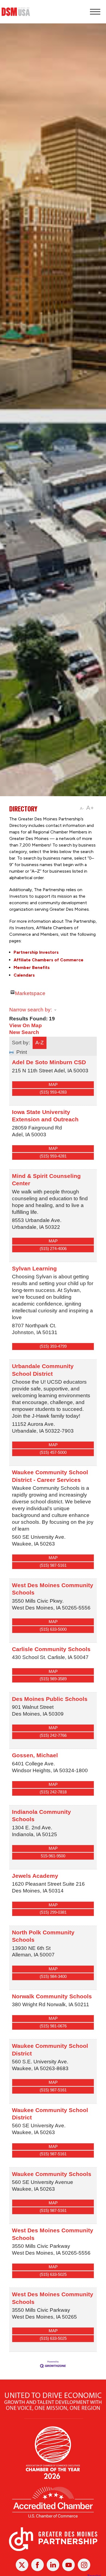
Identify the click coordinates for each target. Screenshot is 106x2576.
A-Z (40, 1043)
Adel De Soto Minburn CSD (49, 1062)
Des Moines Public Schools (50, 1699)
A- (82, 809)
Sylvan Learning (34, 1268)
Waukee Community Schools (52, 2174)
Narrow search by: (31, 1010)
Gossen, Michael (35, 1755)
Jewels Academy (35, 1876)
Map (53, 1084)
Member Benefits (32, 967)
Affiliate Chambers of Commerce (49, 960)
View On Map (26, 1025)
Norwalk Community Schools (52, 1996)
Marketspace (30, 992)
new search (24, 1032)
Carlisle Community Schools (51, 1649)
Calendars (24, 975)
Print (22, 1052)
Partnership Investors (36, 952)
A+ (90, 808)
